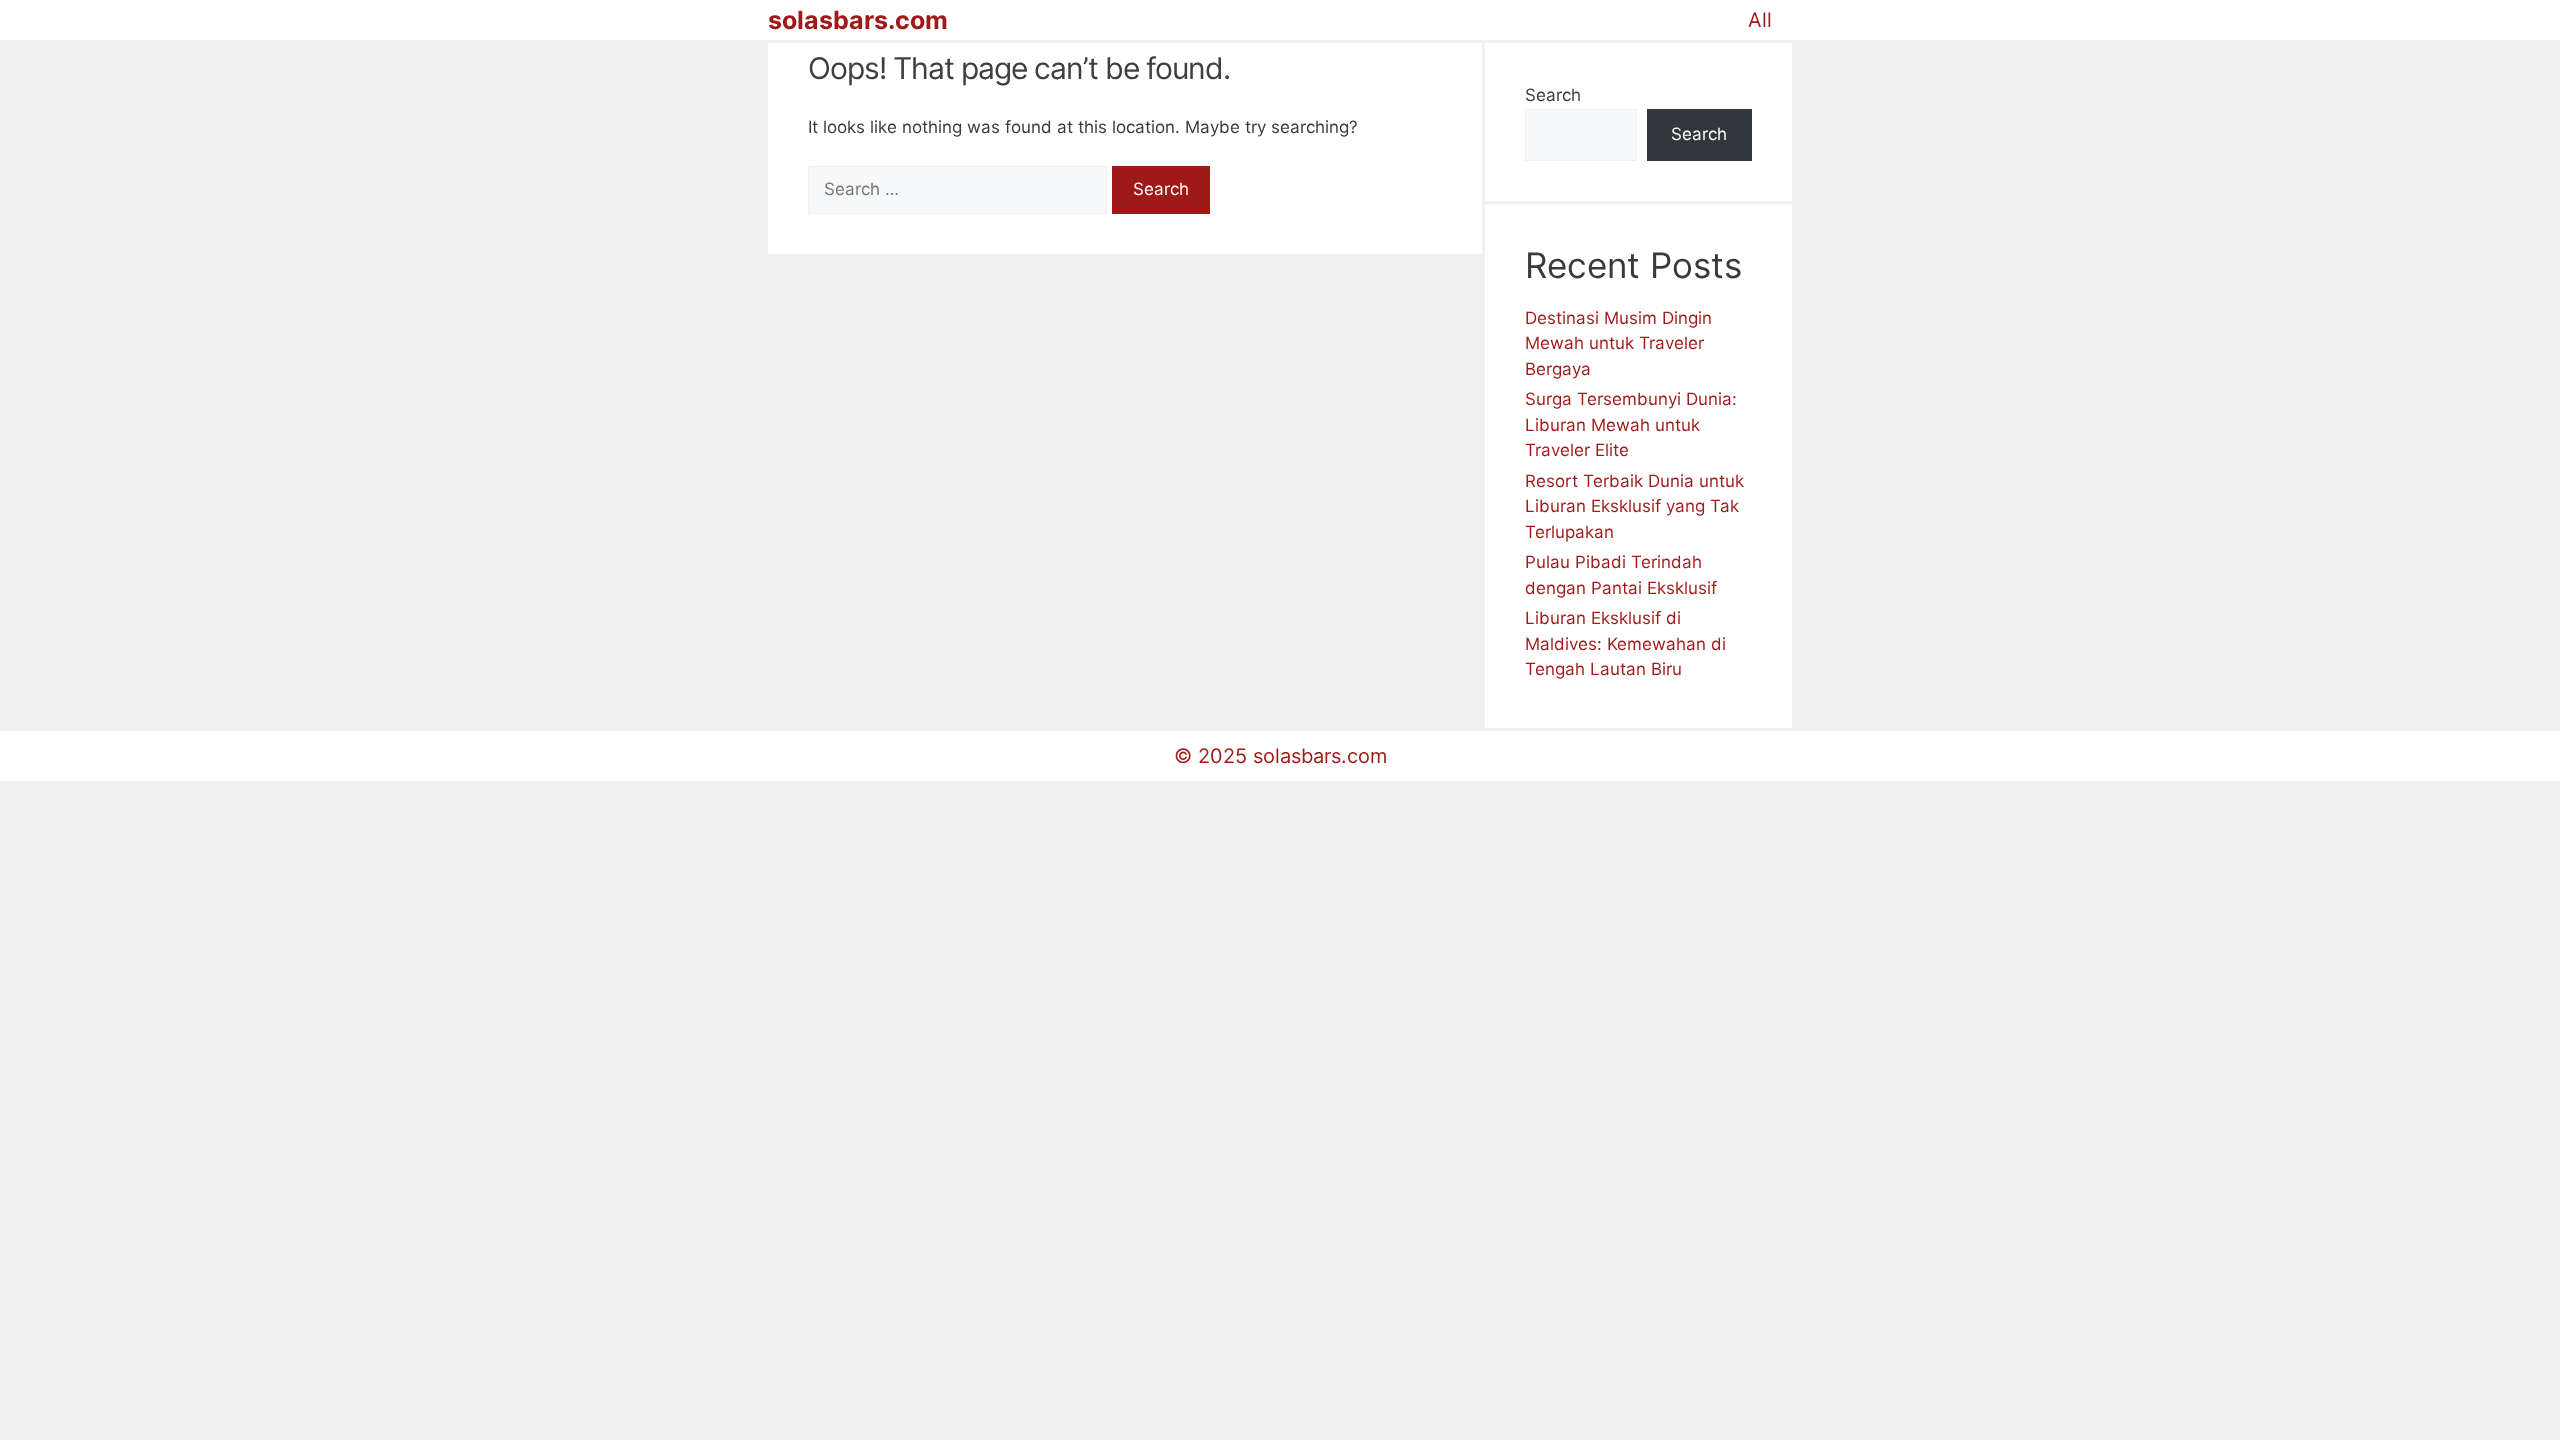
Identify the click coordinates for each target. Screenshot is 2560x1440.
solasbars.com (858, 20)
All (1760, 20)
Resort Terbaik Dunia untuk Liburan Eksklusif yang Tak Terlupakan (1634, 506)
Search (1553, 95)
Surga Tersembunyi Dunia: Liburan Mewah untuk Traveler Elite (1631, 424)
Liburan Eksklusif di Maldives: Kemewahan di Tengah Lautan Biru (1625, 643)
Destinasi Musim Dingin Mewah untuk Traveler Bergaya (1618, 343)
